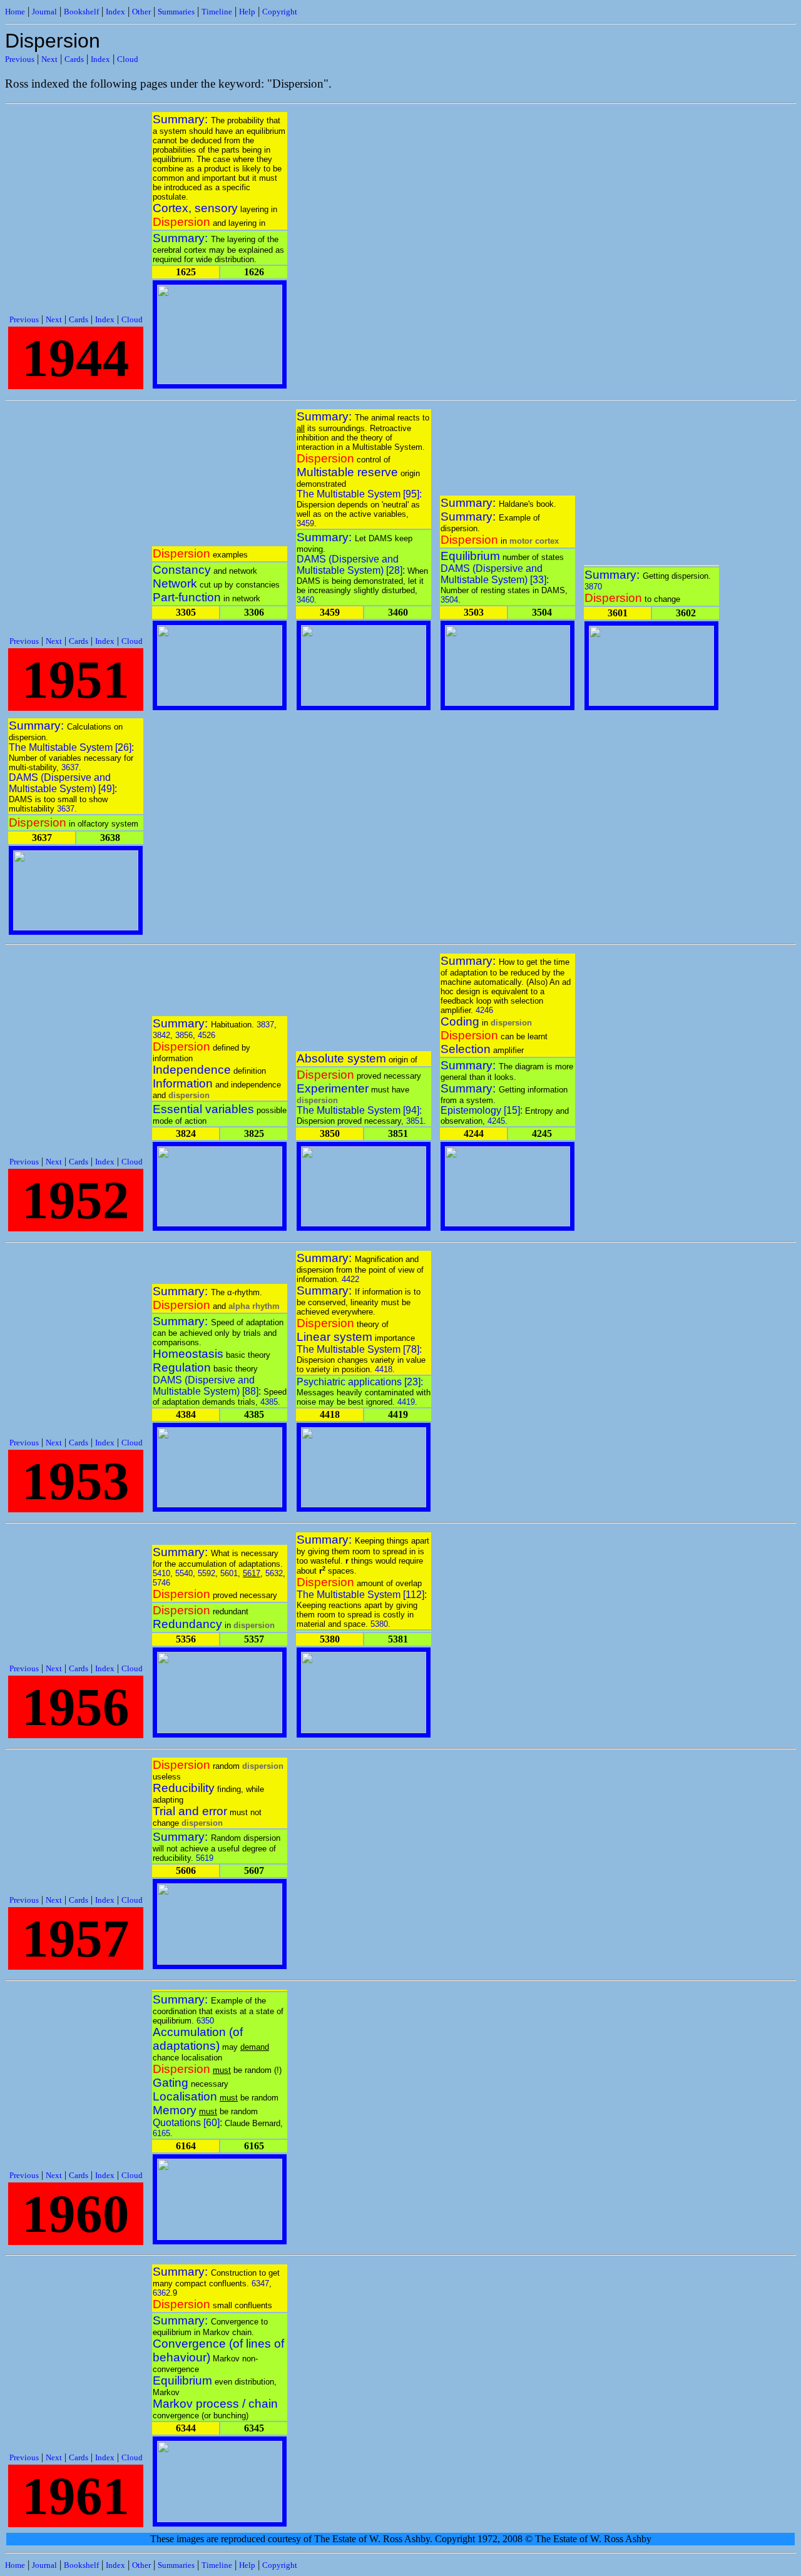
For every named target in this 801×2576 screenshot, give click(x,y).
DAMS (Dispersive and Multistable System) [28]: (352, 565)
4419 (406, 1402)
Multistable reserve (347, 472)
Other (141, 12)
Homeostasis (188, 1354)
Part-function (187, 597)
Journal (44, 12)
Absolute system (341, 1058)
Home (15, 12)
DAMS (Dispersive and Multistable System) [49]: (63, 783)
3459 (305, 523)
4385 (269, 1402)
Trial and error (190, 1811)
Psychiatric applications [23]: (360, 1382)
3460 (305, 600)
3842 (161, 1035)
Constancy (182, 570)
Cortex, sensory (195, 208)
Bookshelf (81, 12)
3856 (184, 1035)
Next (49, 59)
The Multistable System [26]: (71, 747)
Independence (192, 1070)
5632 (274, 1573)
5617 (252, 1573)
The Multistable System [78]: (359, 1349)
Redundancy (187, 1624)
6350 (205, 2021)
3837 (265, 1025)
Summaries (176, 12)
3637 (70, 767)
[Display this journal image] (220, 381)
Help (247, 12)
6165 (161, 2133)
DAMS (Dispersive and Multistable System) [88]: (208, 1386)
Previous (20, 59)
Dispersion (181, 222)
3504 (449, 600)
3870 (593, 587)
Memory (175, 2110)
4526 (207, 1035)
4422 (350, 1279)
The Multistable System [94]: (359, 1110)
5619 (205, 1858)
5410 (161, 1573)
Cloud (128, 59)
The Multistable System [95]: (359, 494)
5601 (229, 1573)
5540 (184, 1573)
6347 (260, 2283)
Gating (171, 2083)
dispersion (189, 1095)
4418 (384, 1369)
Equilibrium (470, 556)
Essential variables (203, 1109)
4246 (484, 1010)
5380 (379, 1624)
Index (115, 12)
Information (183, 1083)
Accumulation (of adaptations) (198, 2039)
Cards (74, 59)
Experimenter (333, 1088)
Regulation (182, 1367)
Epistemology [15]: (483, 1110)
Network (175, 583)
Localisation (185, 2096)
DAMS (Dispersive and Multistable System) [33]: (495, 574)
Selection (466, 1049)
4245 (496, 1121)
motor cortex (534, 541)
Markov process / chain (215, 2404)
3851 (415, 1121)
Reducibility (184, 1788)
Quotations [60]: (189, 2123)
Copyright (280, 12)
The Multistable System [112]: (362, 1595)
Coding (460, 1021)
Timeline (217, 12)
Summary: (182, 119)
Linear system (334, 1337)
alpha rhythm (254, 1306)
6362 (161, 2293)
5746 (161, 1583)
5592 (207, 1573)
